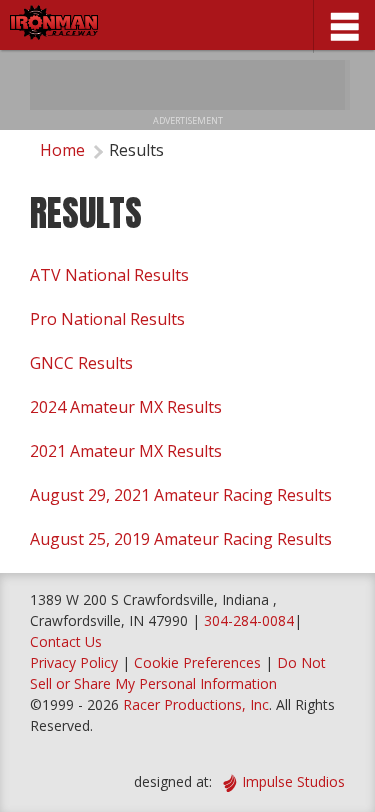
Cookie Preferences (199, 662)
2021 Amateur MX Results (126, 451)
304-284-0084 (249, 620)
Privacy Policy (74, 662)
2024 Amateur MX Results (126, 407)
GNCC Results (81, 363)
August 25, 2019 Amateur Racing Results (181, 539)
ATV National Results (109, 275)
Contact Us (66, 641)
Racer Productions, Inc (196, 704)
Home (62, 150)
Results (136, 150)
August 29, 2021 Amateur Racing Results (181, 495)
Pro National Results (107, 319)
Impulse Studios (293, 781)
